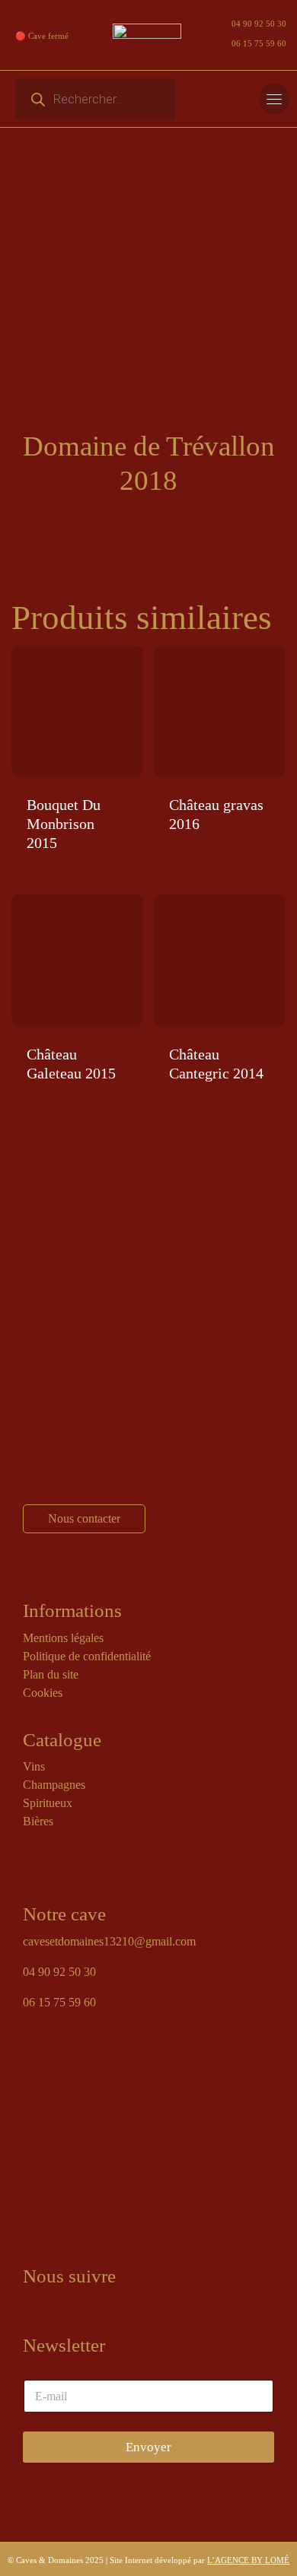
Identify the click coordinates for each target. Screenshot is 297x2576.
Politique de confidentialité (87, 1656)
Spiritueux (48, 1803)
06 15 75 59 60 (259, 43)
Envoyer (148, 2447)
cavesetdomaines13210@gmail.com (109, 1941)
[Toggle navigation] (274, 99)
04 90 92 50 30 (259, 24)
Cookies (43, 1693)
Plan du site (51, 1674)
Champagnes (54, 1785)
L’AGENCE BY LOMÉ (248, 2560)
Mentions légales (63, 1638)
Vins (34, 1766)
